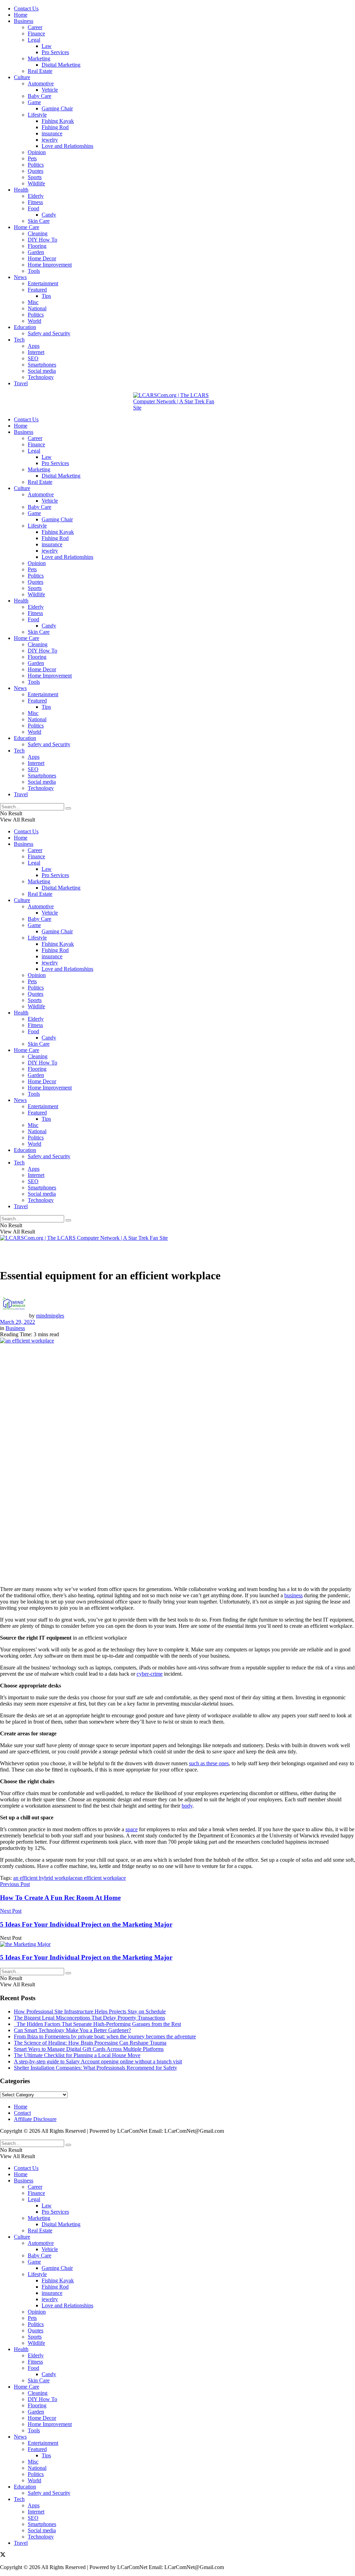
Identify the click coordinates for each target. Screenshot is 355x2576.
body (187, 1806)
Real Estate (40, 71)
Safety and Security (49, 333)
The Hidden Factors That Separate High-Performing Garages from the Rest (97, 2024)
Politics (36, 165)
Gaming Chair (57, 108)
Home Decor (42, 258)
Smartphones (42, 365)
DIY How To (42, 240)
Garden (36, 252)
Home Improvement (50, 265)
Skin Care (39, 221)
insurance (52, 133)
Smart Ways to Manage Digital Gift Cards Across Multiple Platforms (89, 2049)
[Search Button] (68, 808)
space (132, 1829)
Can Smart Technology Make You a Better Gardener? (72, 2030)
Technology (41, 377)
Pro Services (55, 52)
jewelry (50, 140)
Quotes (36, 171)
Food (33, 208)
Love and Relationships (67, 146)
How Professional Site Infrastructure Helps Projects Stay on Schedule (90, 2011)
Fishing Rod (55, 127)
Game (34, 102)
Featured (37, 290)
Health (21, 190)
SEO (33, 358)
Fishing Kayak (58, 121)
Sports (35, 177)
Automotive (41, 83)
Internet (36, 352)
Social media (42, 371)
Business (24, 21)
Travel (21, 383)
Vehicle (50, 90)
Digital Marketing (61, 65)
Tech (19, 340)
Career (35, 27)
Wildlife (36, 183)
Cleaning (38, 233)
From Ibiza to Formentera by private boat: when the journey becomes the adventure (105, 2036)
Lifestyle (37, 115)
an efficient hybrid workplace (45, 1878)
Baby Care (40, 96)
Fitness (35, 202)
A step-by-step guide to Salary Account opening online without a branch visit (98, 2061)
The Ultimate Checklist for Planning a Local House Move (77, 2055)
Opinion (37, 152)
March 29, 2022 (18, 1322)
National (37, 308)
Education (25, 327)
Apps (34, 346)
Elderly (36, 196)
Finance (36, 33)
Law (47, 46)
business (293, 1595)
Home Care (27, 227)
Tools (34, 271)
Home (21, 15)
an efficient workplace (102, 1878)
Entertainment (43, 283)
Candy (49, 215)
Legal (34, 40)
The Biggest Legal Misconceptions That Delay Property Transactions (89, 2018)
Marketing (39, 58)
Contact (22, 2113)
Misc (33, 302)
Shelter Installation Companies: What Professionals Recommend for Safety (96, 2068)
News (20, 277)
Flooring (37, 246)
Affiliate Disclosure (35, 2119)
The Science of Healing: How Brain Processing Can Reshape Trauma (90, 2043)
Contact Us (26, 9)
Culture (22, 77)
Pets (32, 158)
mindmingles (50, 1316)
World (34, 321)
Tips (46, 296)
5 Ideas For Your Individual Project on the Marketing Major (86, 1957)
